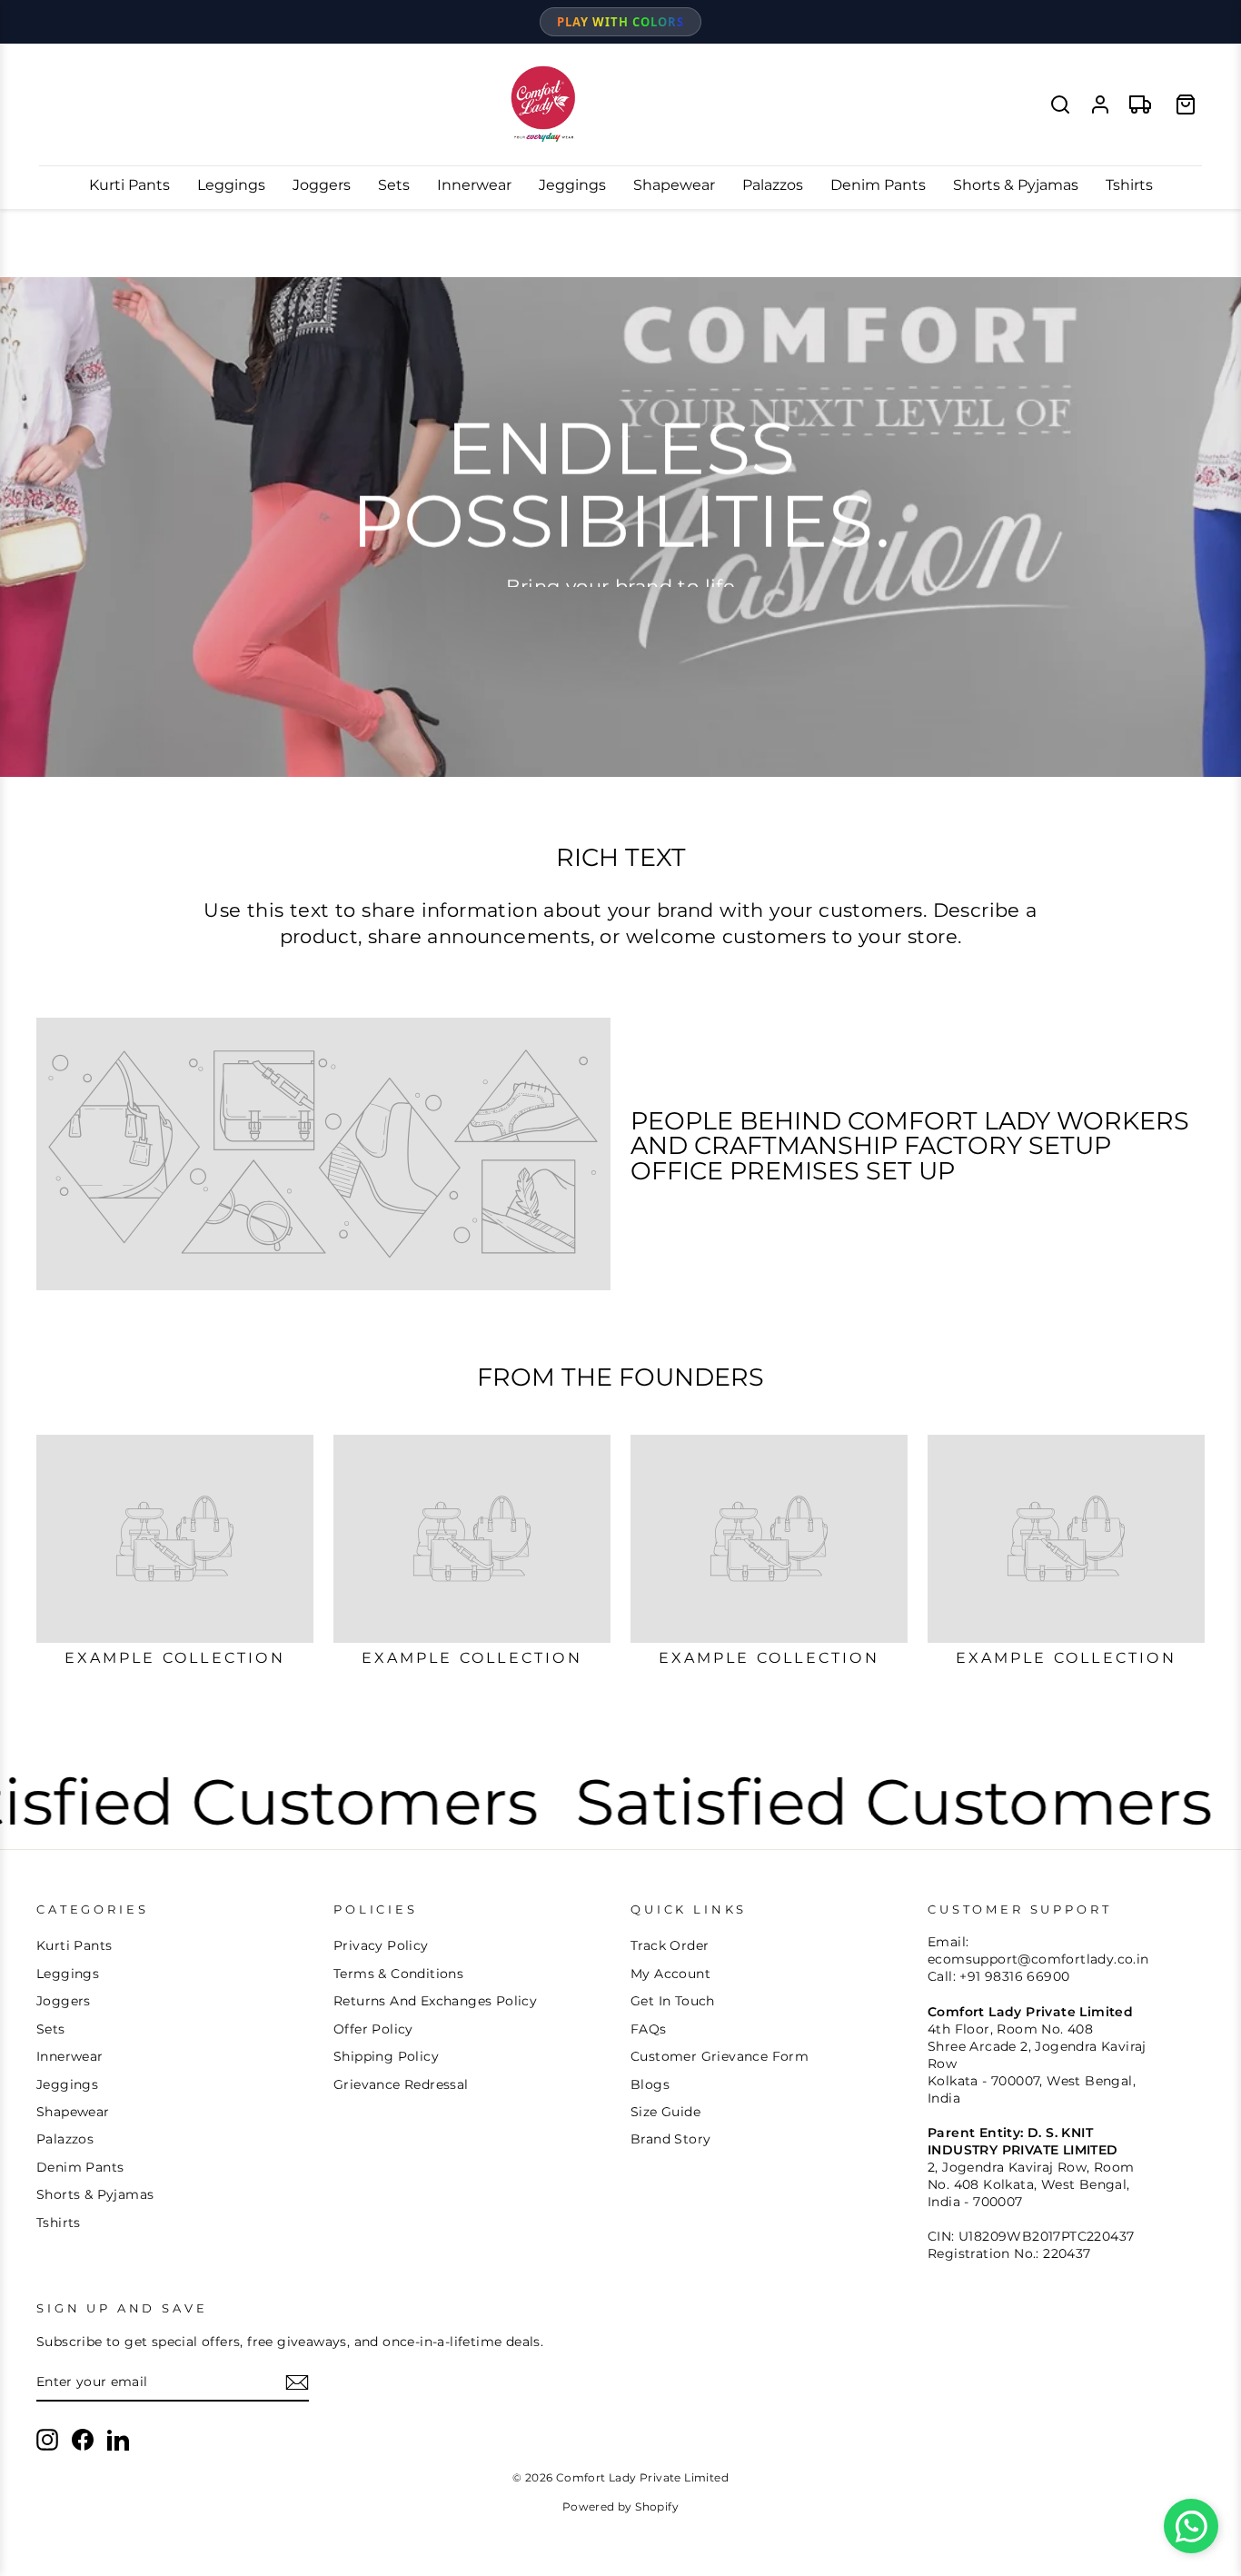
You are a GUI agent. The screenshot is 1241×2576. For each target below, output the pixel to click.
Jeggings (572, 185)
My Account (670, 1974)
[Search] (1060, 104)
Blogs (650, 2084)
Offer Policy (373, 2029)
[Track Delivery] (1140, 104)
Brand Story (670, 2139)
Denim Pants (878, 185)
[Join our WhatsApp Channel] (1191, 2526)
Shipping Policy (386, 2056)
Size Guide (665, 2112)
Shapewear (674, 185)
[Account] (1100, 104)
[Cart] (1186, 104)
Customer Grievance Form (720, 2056)
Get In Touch (673, 2001)
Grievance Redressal (401, 2084)
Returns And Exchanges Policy (435, 2001)
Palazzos (773, 185)
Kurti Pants (129, 185)
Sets (394, 185)
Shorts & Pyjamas (1016, 185)
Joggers (322, 185)
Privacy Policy (381, 1945)
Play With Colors (620, 22)
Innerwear (474, 185)
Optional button (619, 621)
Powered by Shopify (620, 2506)
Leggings (231, 185)
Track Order (670, 1945)
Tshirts (1129, 185)
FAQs (649, 2029)
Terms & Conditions (398, 1974)
